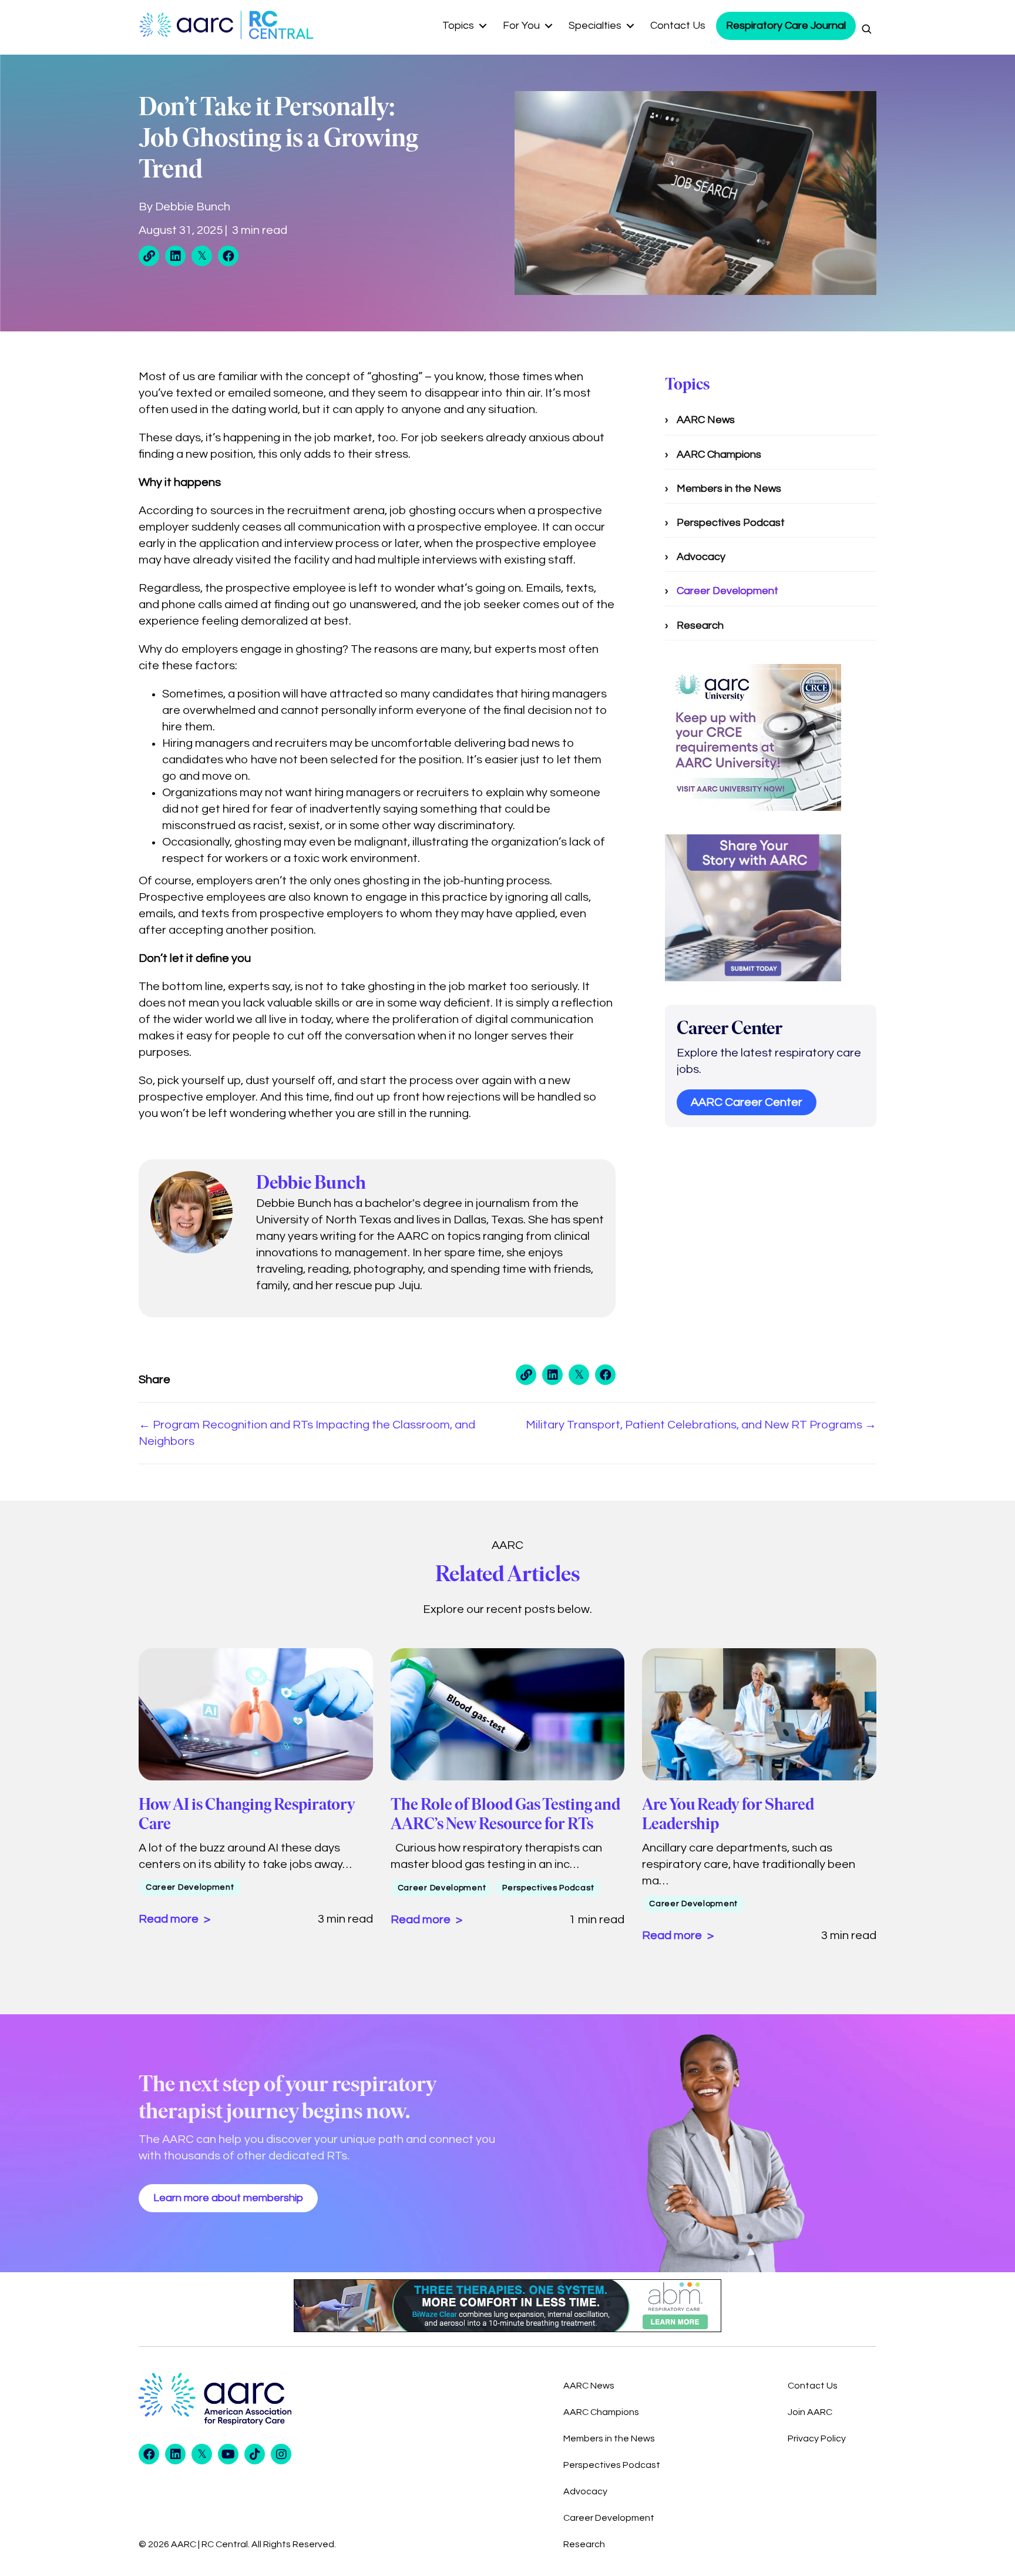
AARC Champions (719, 455)
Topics (458, 26)
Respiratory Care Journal (786, 26)
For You (521, 26)
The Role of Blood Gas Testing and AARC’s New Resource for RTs (505, 1814)
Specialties (595, 26)
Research (700, 625)
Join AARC (810, 2412)
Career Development (727, 591)
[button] (483, 26)
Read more (170, 1919)
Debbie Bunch (193, 207)
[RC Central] (279, 25)
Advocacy (701, 557)
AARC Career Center (747, 1102)
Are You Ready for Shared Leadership (728, 1814)
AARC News (706, 420)
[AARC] (189, 25)
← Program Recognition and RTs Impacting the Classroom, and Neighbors (307, 1433)
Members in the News (729, 489)
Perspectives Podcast (731, 523)
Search (866, 29)
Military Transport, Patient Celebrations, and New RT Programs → (701, 1425)
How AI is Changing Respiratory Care (247, 1814)
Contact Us (678, 26)
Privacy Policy (817, 2439)
